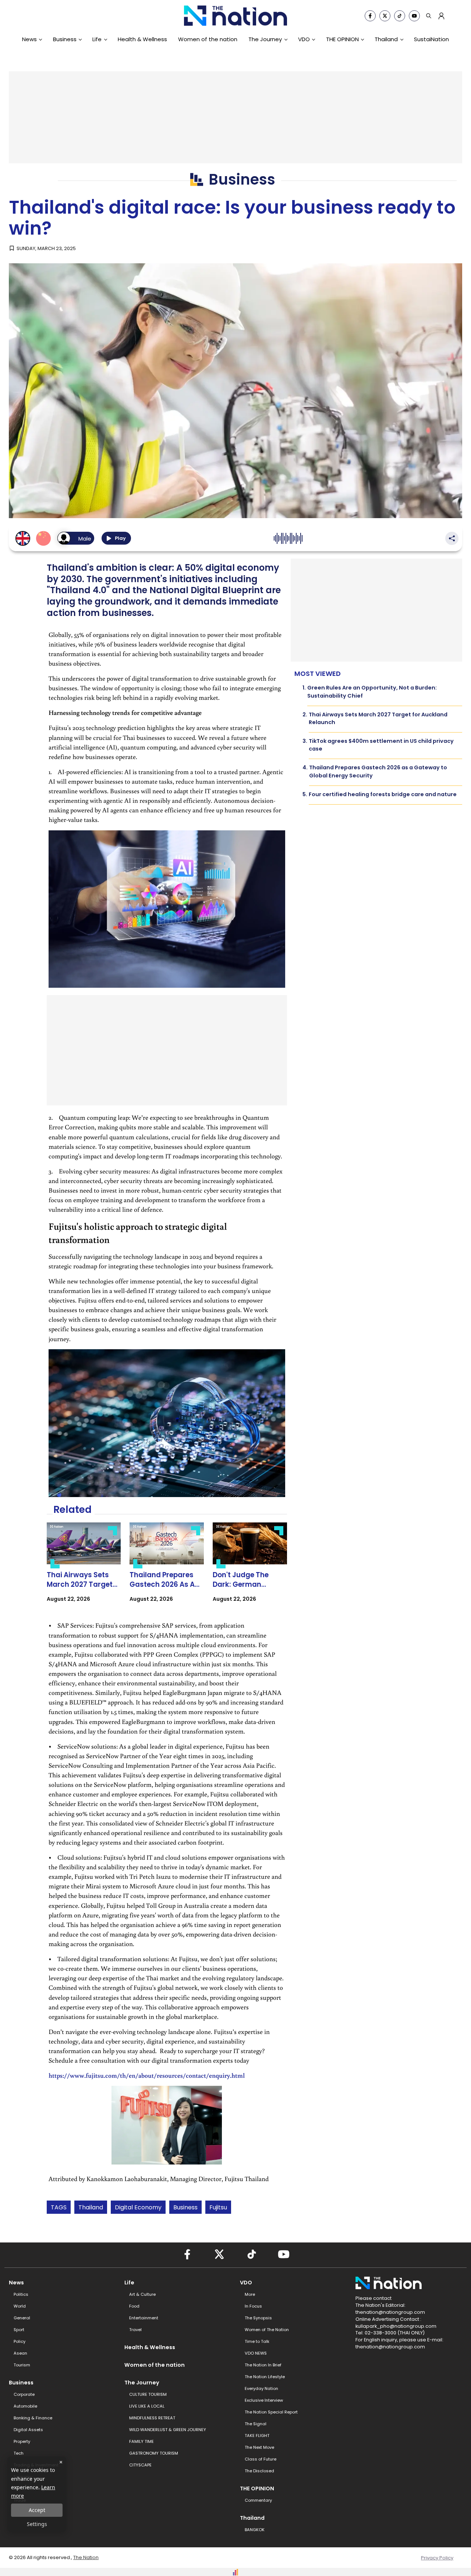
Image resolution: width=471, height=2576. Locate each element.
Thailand (386, 39)
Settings (37, 2524)
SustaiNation (431, 39)
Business (65, 39)
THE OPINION (342, 39)
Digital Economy (138, 2207)
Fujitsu (218, 2207)
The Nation (86, 2557)
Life (97, 39)
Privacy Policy (437, 2558)
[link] (84, 1569)
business (185, 2207)
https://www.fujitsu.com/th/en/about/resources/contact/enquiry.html (147, 2075)
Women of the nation (208, 39)
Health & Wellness (142, 39)
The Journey (265, 39)
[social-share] (370, 16)
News (29, 39)
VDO (304, 39)
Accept (37, 2510)
